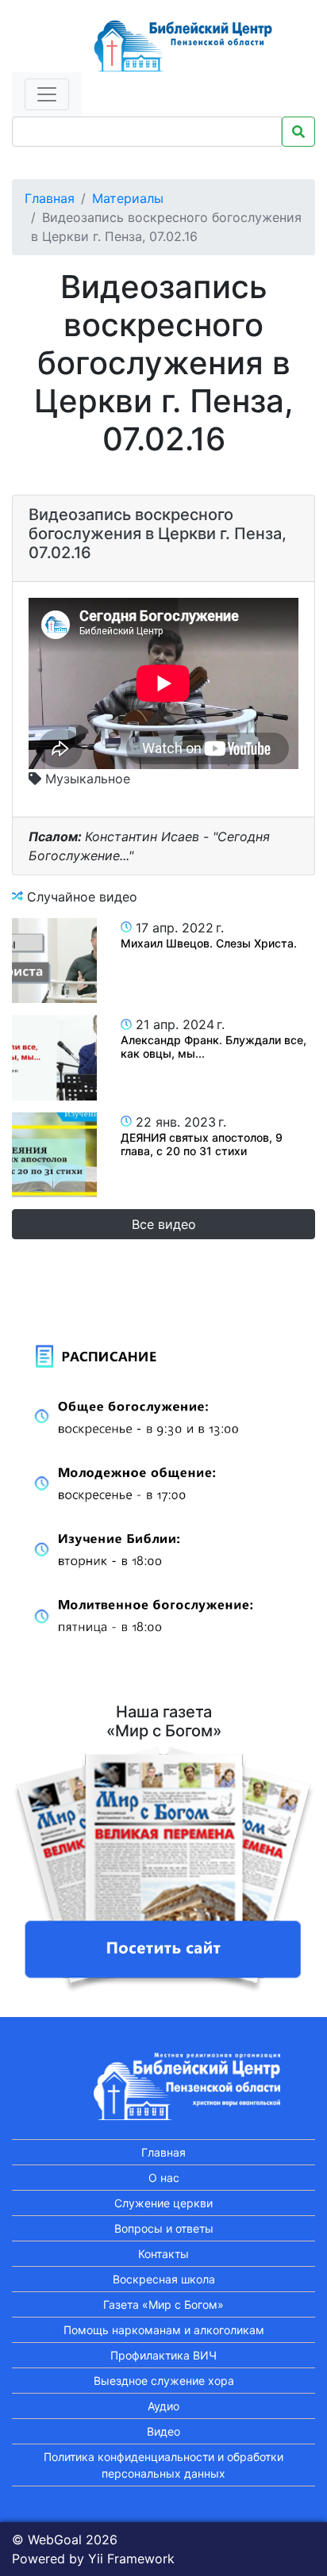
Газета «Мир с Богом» (163, 2304)
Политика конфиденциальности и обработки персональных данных (163, 2465)
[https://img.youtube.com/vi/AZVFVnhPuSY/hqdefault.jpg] (54, 961)
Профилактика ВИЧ (163, 2355)
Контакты (163, 2254)
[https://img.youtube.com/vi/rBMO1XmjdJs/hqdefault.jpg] (54, 1057)
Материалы (128, 198)
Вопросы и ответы (164, 2228)
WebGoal (55, 2540)
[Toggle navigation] (47, 94)
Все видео (164, 1224)
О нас (164, 2178)
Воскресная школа (164, 2279)
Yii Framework (131, 2559)
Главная (50, 198)
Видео (163, 2431)
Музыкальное (86, 779)
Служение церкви (163, 2203)
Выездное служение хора (164, 2381)
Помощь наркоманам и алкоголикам (164, 2330)
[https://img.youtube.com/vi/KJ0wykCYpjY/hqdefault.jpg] (54, 1155)
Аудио (163, 2406)
